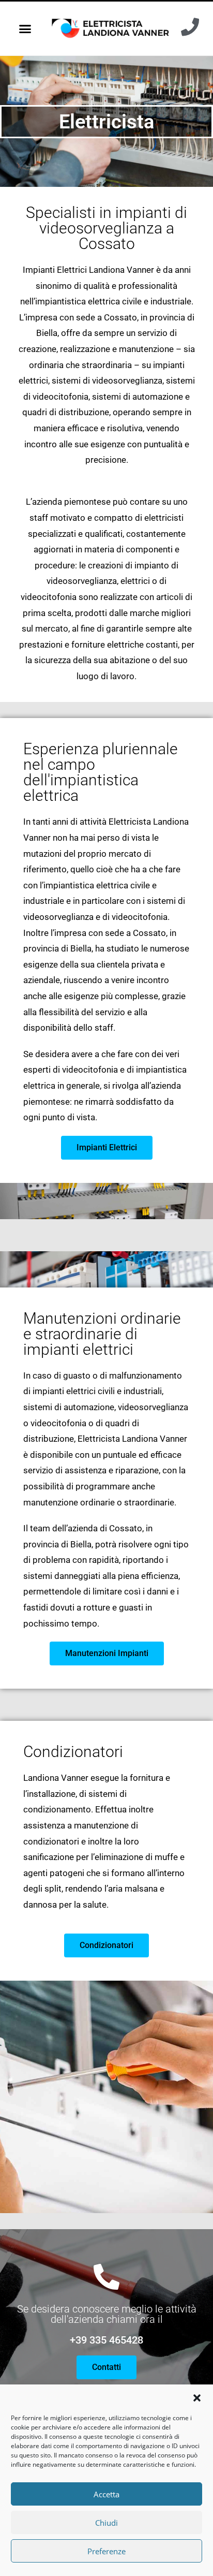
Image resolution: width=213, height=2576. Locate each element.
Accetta (106, 2494)
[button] (197, 2398)
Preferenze (106, 2551)
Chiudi (106, 2523)
